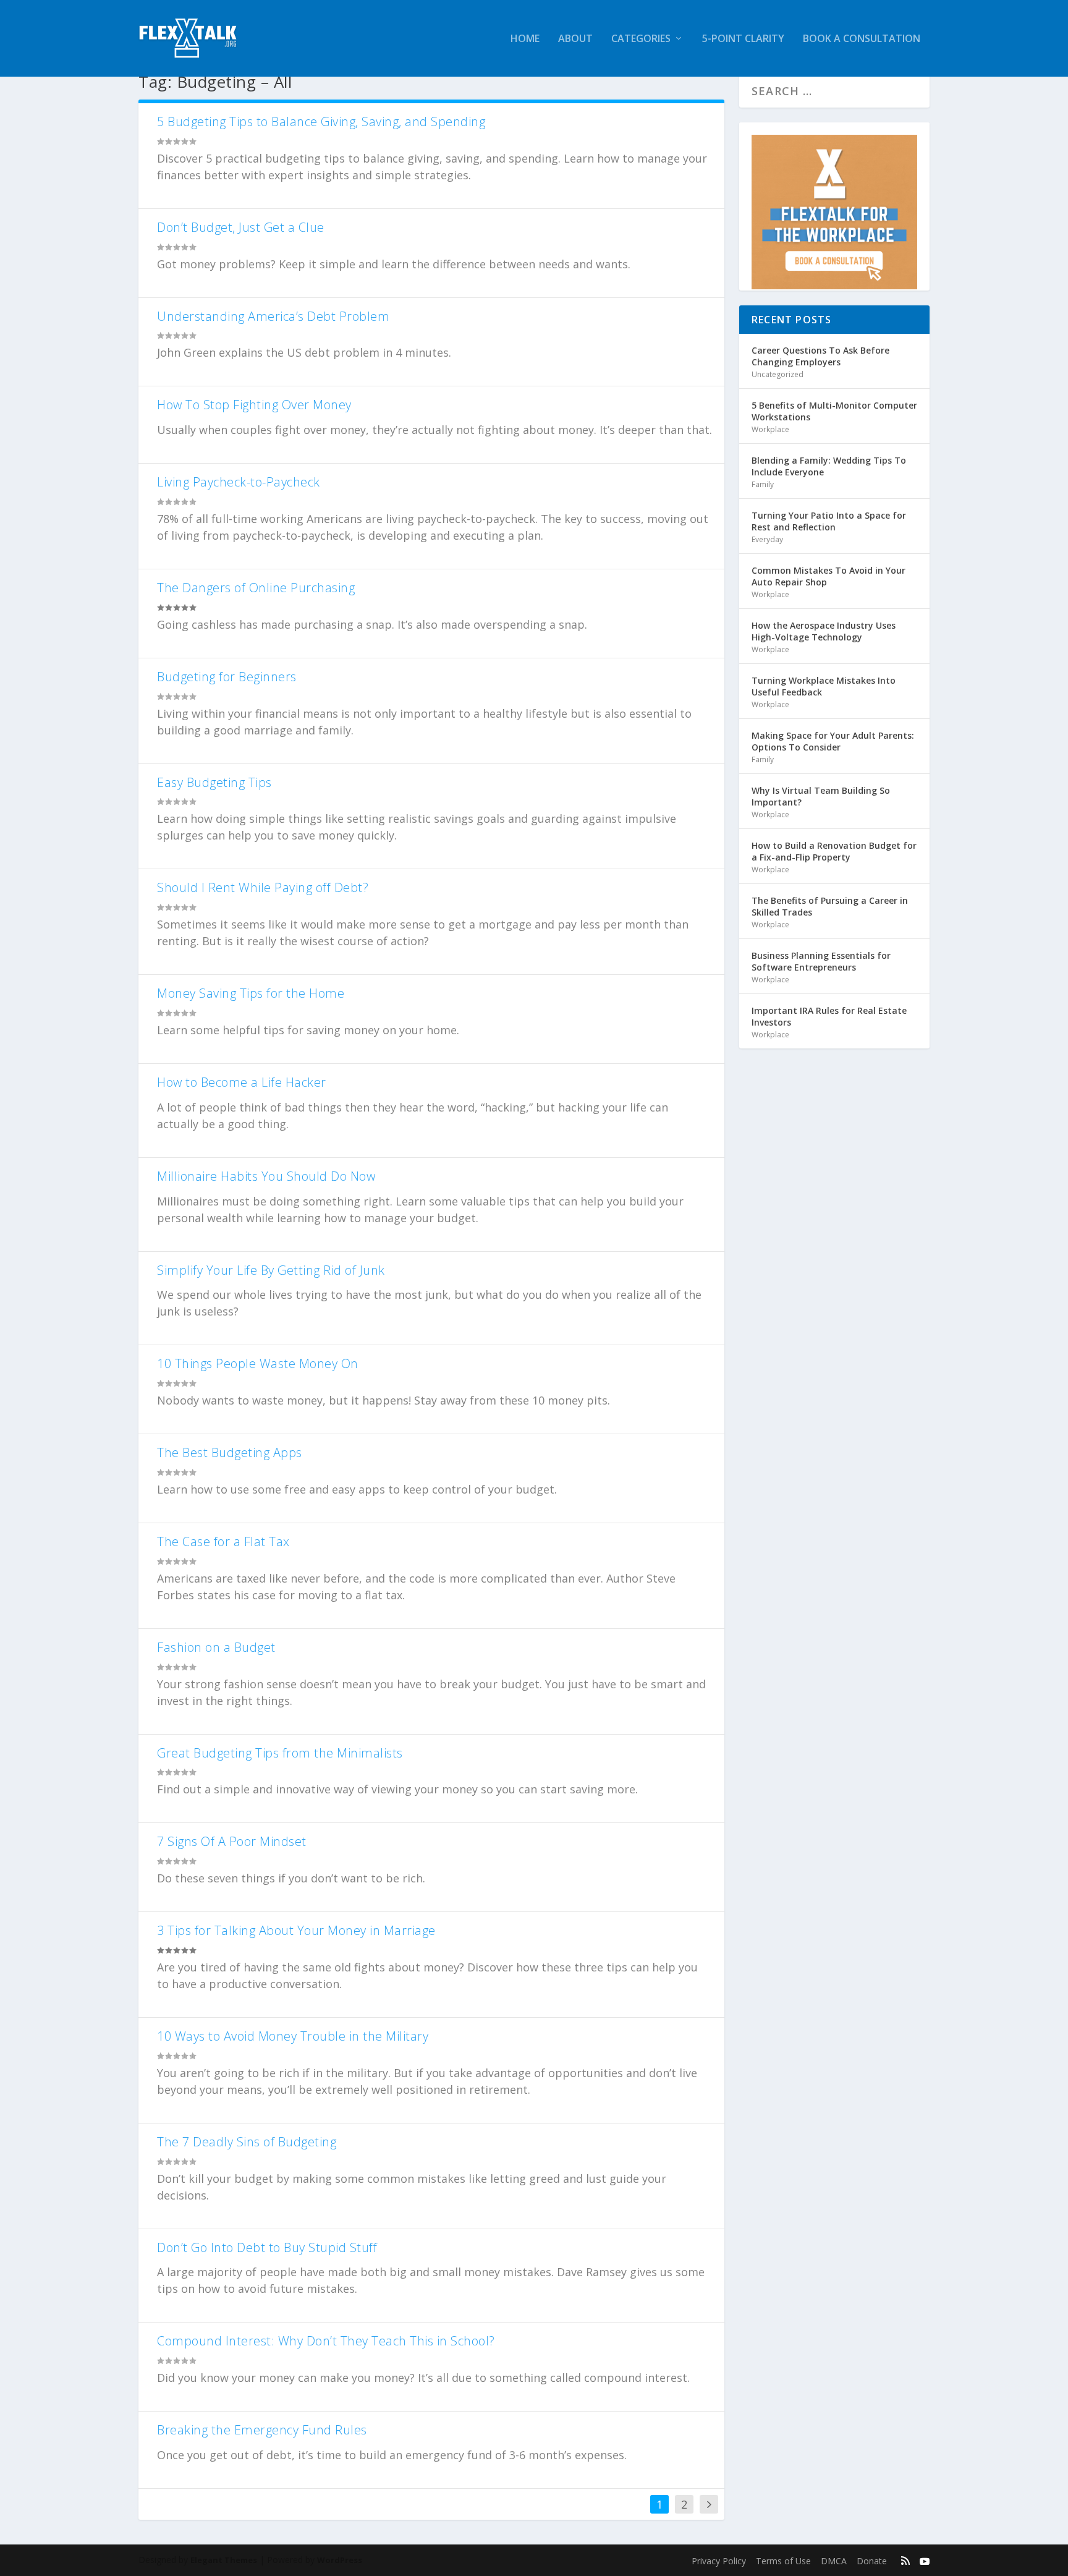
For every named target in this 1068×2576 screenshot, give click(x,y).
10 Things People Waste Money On (258, 1363)
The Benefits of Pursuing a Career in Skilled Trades (830, 906)
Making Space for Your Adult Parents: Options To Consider (833, 741)
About (575, 39)
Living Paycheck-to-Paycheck (239, 482)
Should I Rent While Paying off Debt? (263, 887)
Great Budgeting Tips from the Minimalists (280, 1753)
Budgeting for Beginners (227, 677)
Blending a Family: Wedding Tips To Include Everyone (829, 466)
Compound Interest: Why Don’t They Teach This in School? (326, 2341)
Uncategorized (778, 374)
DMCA (834, 2561)
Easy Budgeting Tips (214, 782)
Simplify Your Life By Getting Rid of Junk (271, 1270)
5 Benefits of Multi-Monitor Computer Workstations (834, 411)
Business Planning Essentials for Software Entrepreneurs (821, 961)
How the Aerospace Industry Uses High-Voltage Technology (824, 631)
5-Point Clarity (743, 39)
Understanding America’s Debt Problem (273, 316)
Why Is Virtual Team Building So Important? (821, 796)
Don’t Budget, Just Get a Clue (241, 227)
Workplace (770, 429)
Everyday (767, 539)
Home (525, 39)
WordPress (340, 2560)
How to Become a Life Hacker (242, 1082)
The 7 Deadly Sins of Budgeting (247, 2142)
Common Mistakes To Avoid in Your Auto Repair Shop (829, 576)
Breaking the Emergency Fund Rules (262, 2430)
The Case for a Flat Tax (223, 1541)
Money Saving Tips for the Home (251, 993)
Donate (872, 2561)
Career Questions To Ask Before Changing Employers (820, 356)
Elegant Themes (224, 2560)
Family (763, 484)
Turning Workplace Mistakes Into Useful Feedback (824, 686)
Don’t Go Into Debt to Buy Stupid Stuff (267, 2247)
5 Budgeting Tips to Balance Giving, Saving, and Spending (321, 121)
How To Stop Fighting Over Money (254, 405)
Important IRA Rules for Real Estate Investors (829, 1016)
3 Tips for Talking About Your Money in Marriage (296, 1930)
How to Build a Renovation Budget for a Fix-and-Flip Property (834, 851)
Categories (641, 39)
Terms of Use (783, 2561)
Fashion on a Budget (216, 1647)
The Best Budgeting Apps (230, 1452)
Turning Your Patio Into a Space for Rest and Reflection (829, 521)
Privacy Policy (719, 2561)
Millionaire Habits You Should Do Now (266, 1176)
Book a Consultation (862, 39)
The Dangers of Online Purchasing (256, 588)
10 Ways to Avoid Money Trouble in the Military (293, 2036)
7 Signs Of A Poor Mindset (232, 1841)
